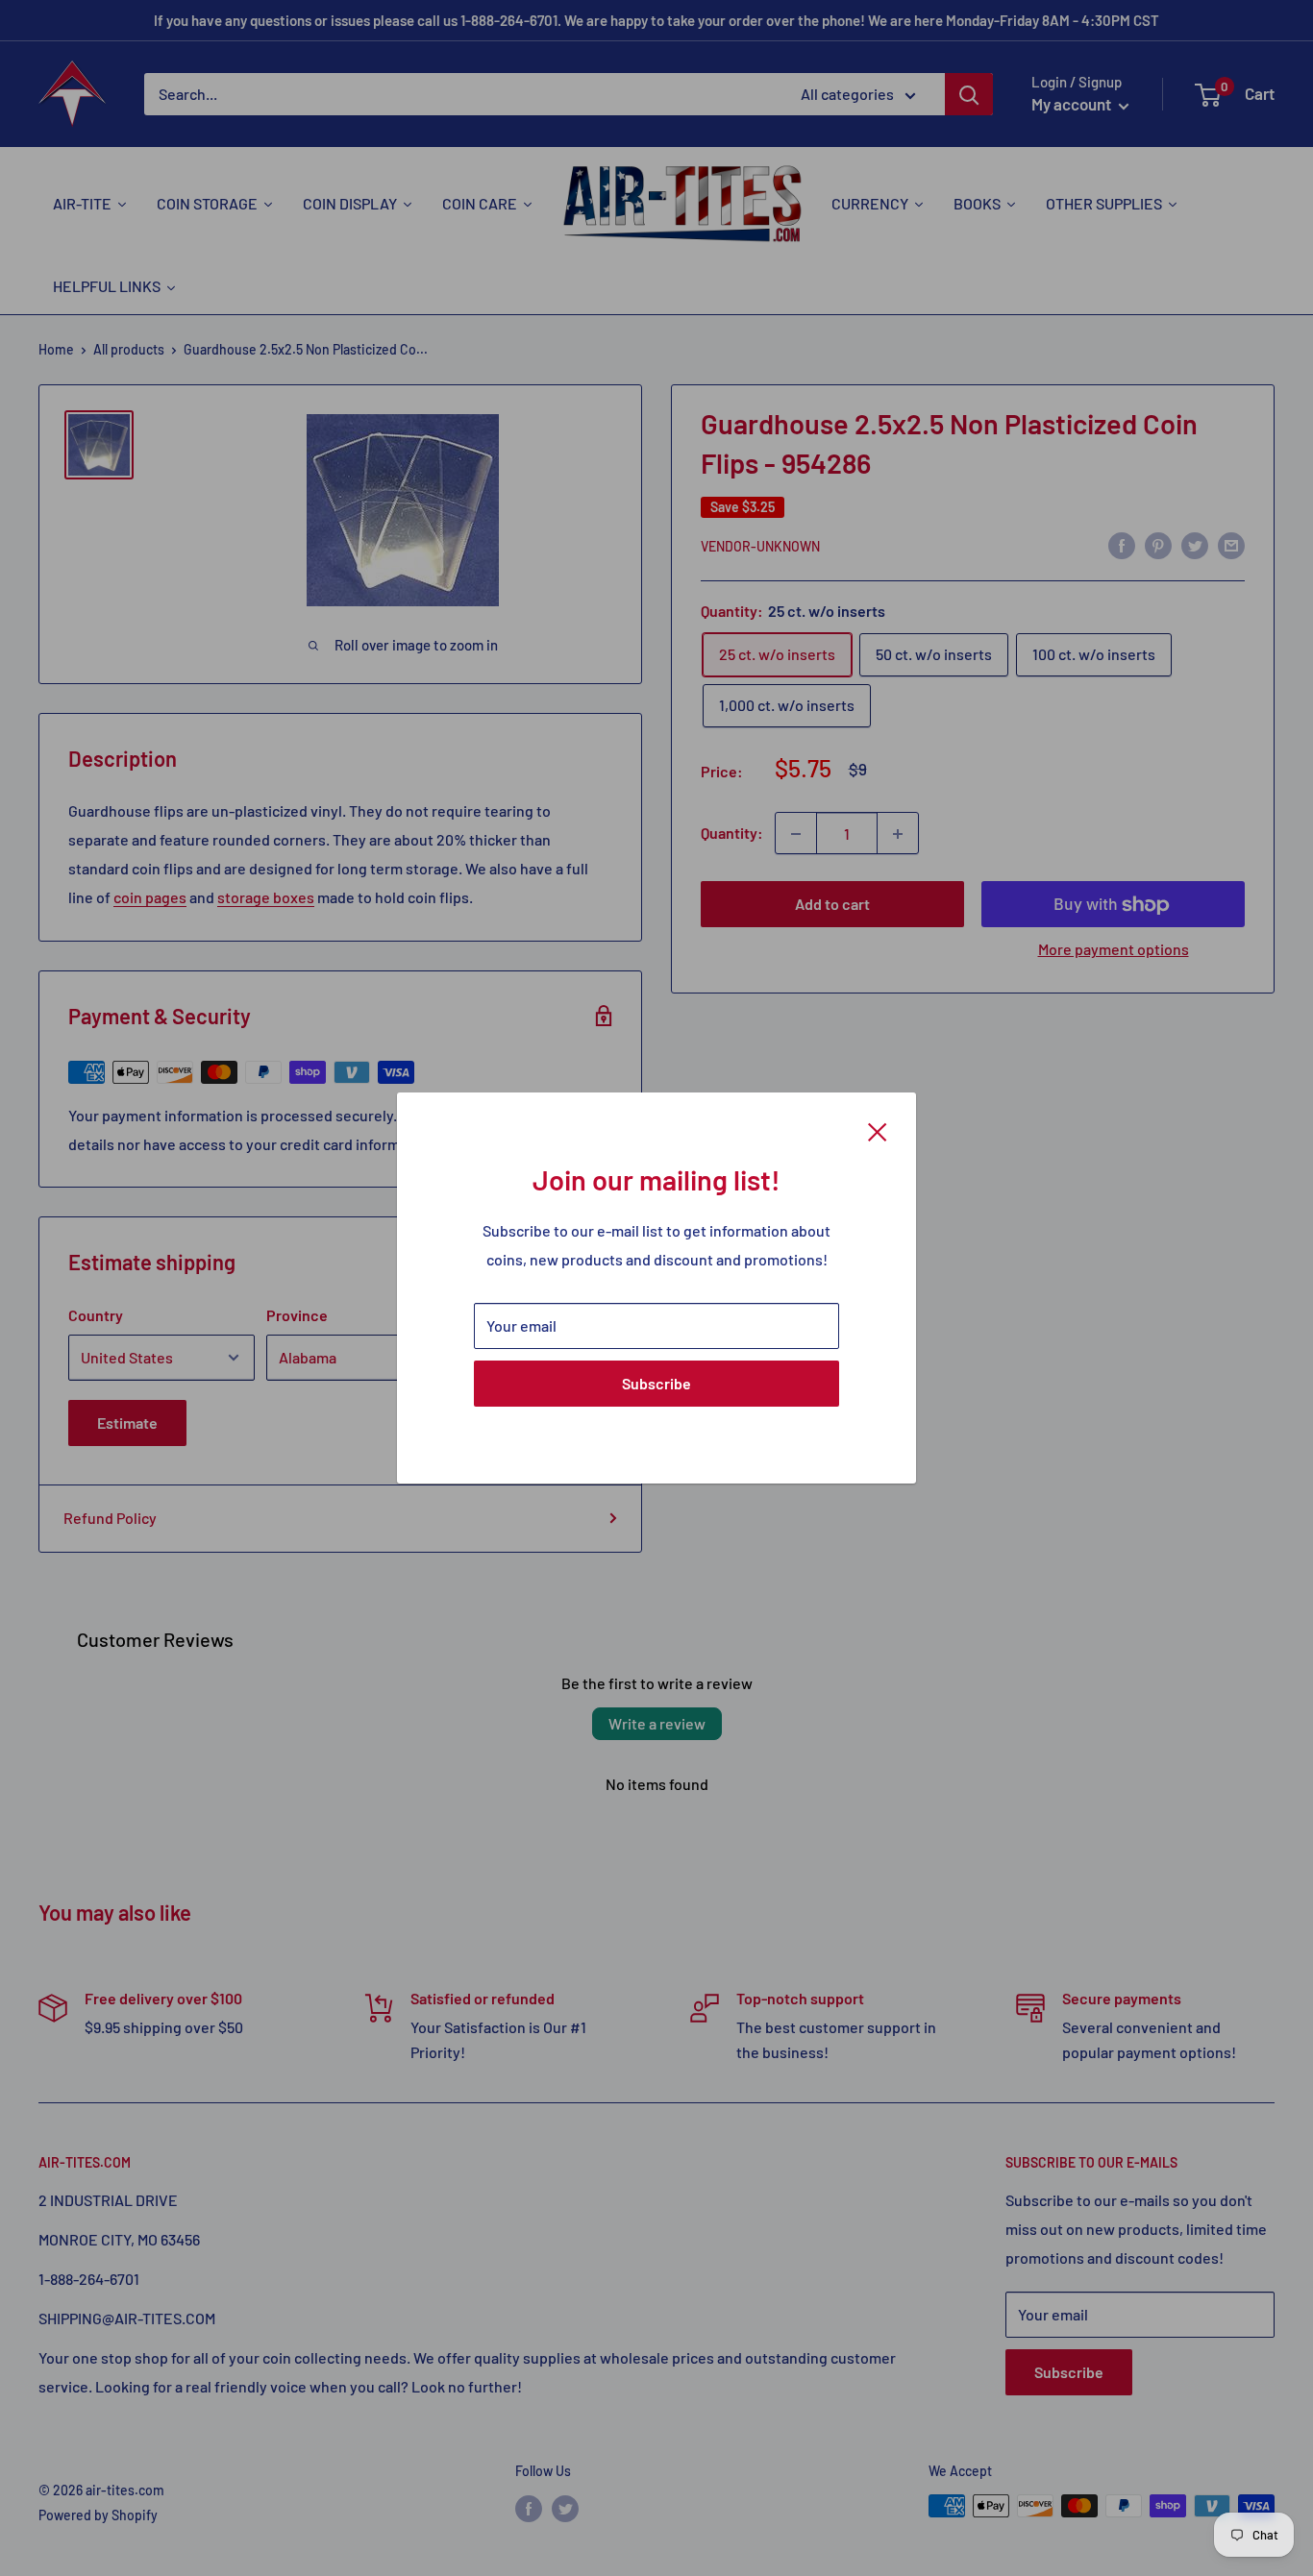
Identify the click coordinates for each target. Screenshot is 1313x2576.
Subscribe (656, 1383)
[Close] (878, 1130)
